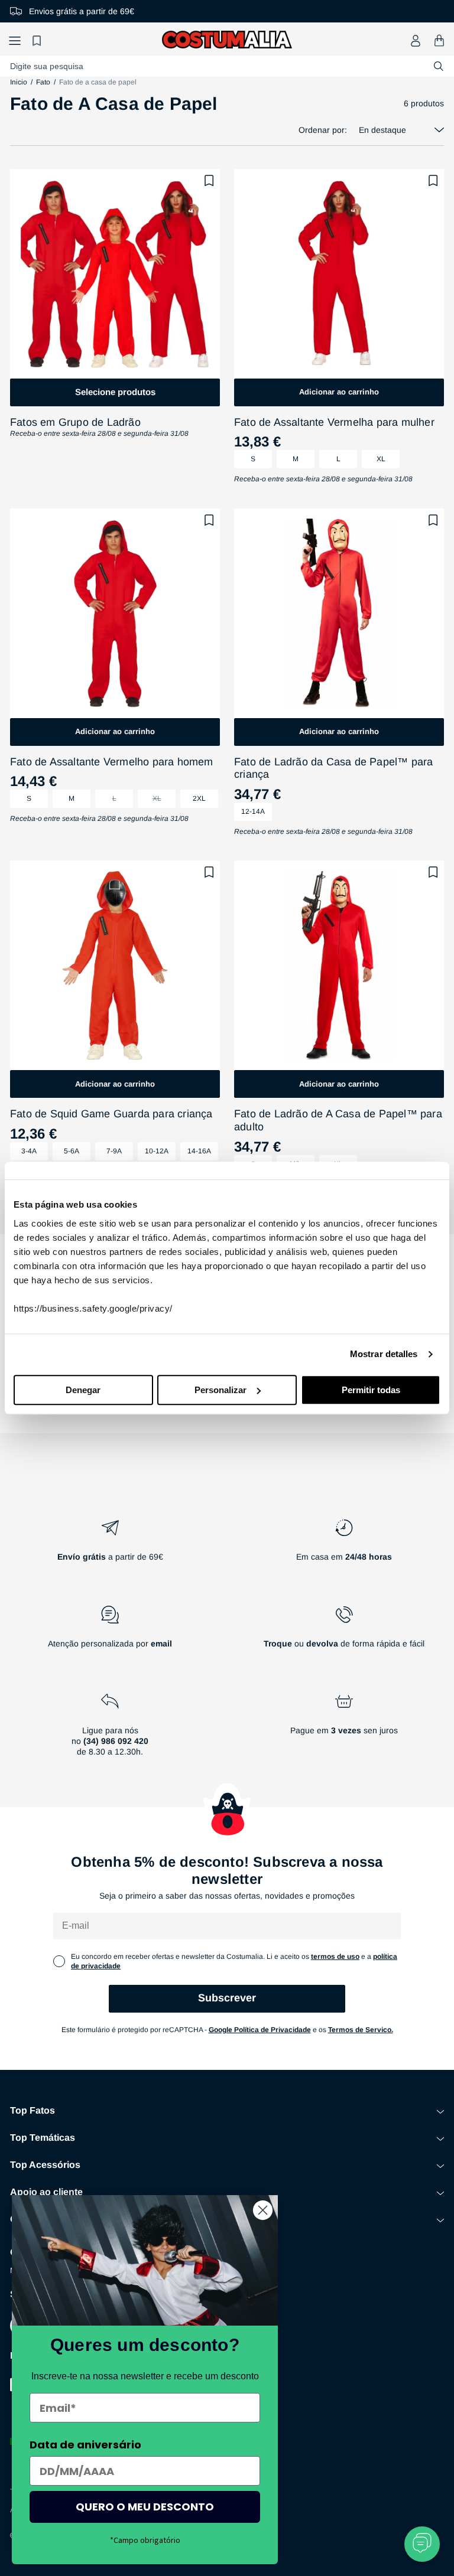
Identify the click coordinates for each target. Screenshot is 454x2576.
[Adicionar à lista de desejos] (209, 181)
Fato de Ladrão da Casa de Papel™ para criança (333, 768)
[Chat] (422, 2544)
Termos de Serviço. (361, 2030)
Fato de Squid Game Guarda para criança (111, 1114)
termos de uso (335, 1957)
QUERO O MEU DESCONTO (145, 2507)
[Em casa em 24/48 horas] (344, 1545)
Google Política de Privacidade (260, 2030)
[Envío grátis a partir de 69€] (110, 1545)
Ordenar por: (323, 130)
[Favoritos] (38, 40)
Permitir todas (371, 1390)
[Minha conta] (416, 41)
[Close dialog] (263, 2210)
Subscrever (227, 1998)
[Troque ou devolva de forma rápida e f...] (344, 1632)
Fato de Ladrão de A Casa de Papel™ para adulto (338, 1120)
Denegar (83, 1390)
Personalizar (220, 1390)
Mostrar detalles (384, 1354)
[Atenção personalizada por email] (110, 1632)
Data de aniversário (85, 2445)
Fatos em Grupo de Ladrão (75, 422)
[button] (15, 40)
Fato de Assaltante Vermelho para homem (112, 762)
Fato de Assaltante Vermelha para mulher (334, 422)
